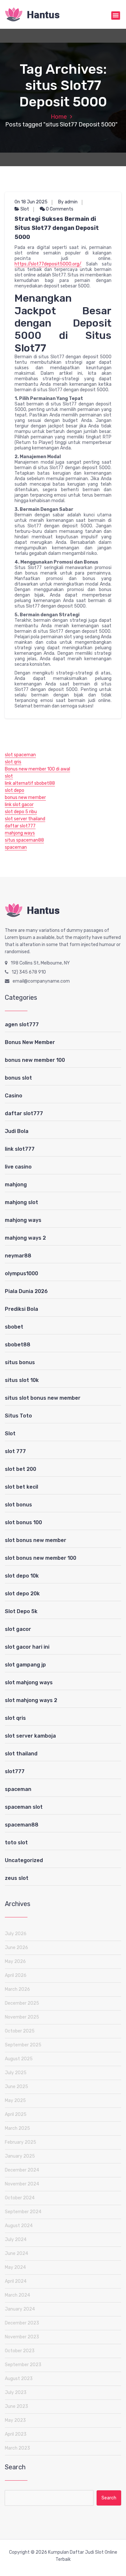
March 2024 (17, 2295)
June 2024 (16, 2253)
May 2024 (15, 2267)
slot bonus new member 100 (41, 1558)
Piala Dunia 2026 (26, 1291)
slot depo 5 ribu (21, 812)
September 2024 (23, 2212)
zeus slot (17, 1878)
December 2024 (22, 2170)
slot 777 (15, 1451)
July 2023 (16, 2393)
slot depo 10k (22, 1576)
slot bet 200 (21, 1469)
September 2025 (23, 2045)
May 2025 (15, 2101)
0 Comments (59, 209)
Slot (25, 209)
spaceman (16, 847)
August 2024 (19, 2226)
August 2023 (19, 2379)
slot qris (13, 762)
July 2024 (16, 2240)
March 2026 (17, 1989)
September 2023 (23, 2365)
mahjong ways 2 (25, 1238)
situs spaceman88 (24, 840)
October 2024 (20, 2198)
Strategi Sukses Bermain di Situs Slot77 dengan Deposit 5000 (57, 228)
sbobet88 (18, 1345)
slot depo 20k (22, 1594)
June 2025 (16, 2087)
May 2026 (15, 1962)
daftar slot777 (20, 826)
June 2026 (16, 1948)
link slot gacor (19, 805)
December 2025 (22, 2003)
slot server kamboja (30, 1736)
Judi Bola (17, 1131)
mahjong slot (21, 1202)
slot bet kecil (21, 1487)
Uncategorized (24, 1860)
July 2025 (16, 2073)
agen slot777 (22, 1024)
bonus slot (18, 1078)
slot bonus (18, 1505)
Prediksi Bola (21, 1309)
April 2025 (16, 2114)
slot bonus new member (36, 1540)
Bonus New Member (30, 1042)
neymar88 (18, 1256)
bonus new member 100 (35, 1060)
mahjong (16, 1185)
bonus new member (25, 798)
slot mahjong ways (29, 1682)
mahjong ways (20, 833)
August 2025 (19, 2059)
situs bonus (20, 1362)
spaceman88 (22, 1825)
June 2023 (16, 2406)
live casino (18, 1167)
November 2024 (22, 2184)
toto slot (16, 1843)
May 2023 (15, 2420)
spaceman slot (24, 1807)
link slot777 (20, 1149)
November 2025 (22, 2017)
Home (59, 117)
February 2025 (21, 2142)
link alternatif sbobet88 (30, 783)
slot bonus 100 (23, 1522)
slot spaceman (20, 755)
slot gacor (18, 1629)
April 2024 (16, 2281)
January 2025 (20, 2156)
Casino (14, 1096)
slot (9, 776)
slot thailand (21, 1754)
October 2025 (20, 2031)
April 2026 (16, 1975)
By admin (68, 202)
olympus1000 (21, 1273)
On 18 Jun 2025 (31, 202)
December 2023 (22, 2323)
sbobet (14, 1327)
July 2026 (16, 1934)
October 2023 (20, 2351)
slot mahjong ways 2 (31, 1700)
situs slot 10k (22, 1380)
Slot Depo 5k (21, 1611)
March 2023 (17, 2448)
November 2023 (22, 2337)
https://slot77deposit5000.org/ (48, 264)
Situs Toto (18, 1416)
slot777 (15, 1771)
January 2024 (20, 2309)
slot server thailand (25, 819)
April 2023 (16, 2434)
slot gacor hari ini (27, 1647)
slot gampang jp (25, 1665)
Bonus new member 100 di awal (37, 769)
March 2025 (17, 2128)
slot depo (15, 790)
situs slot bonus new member (43, 1398)
